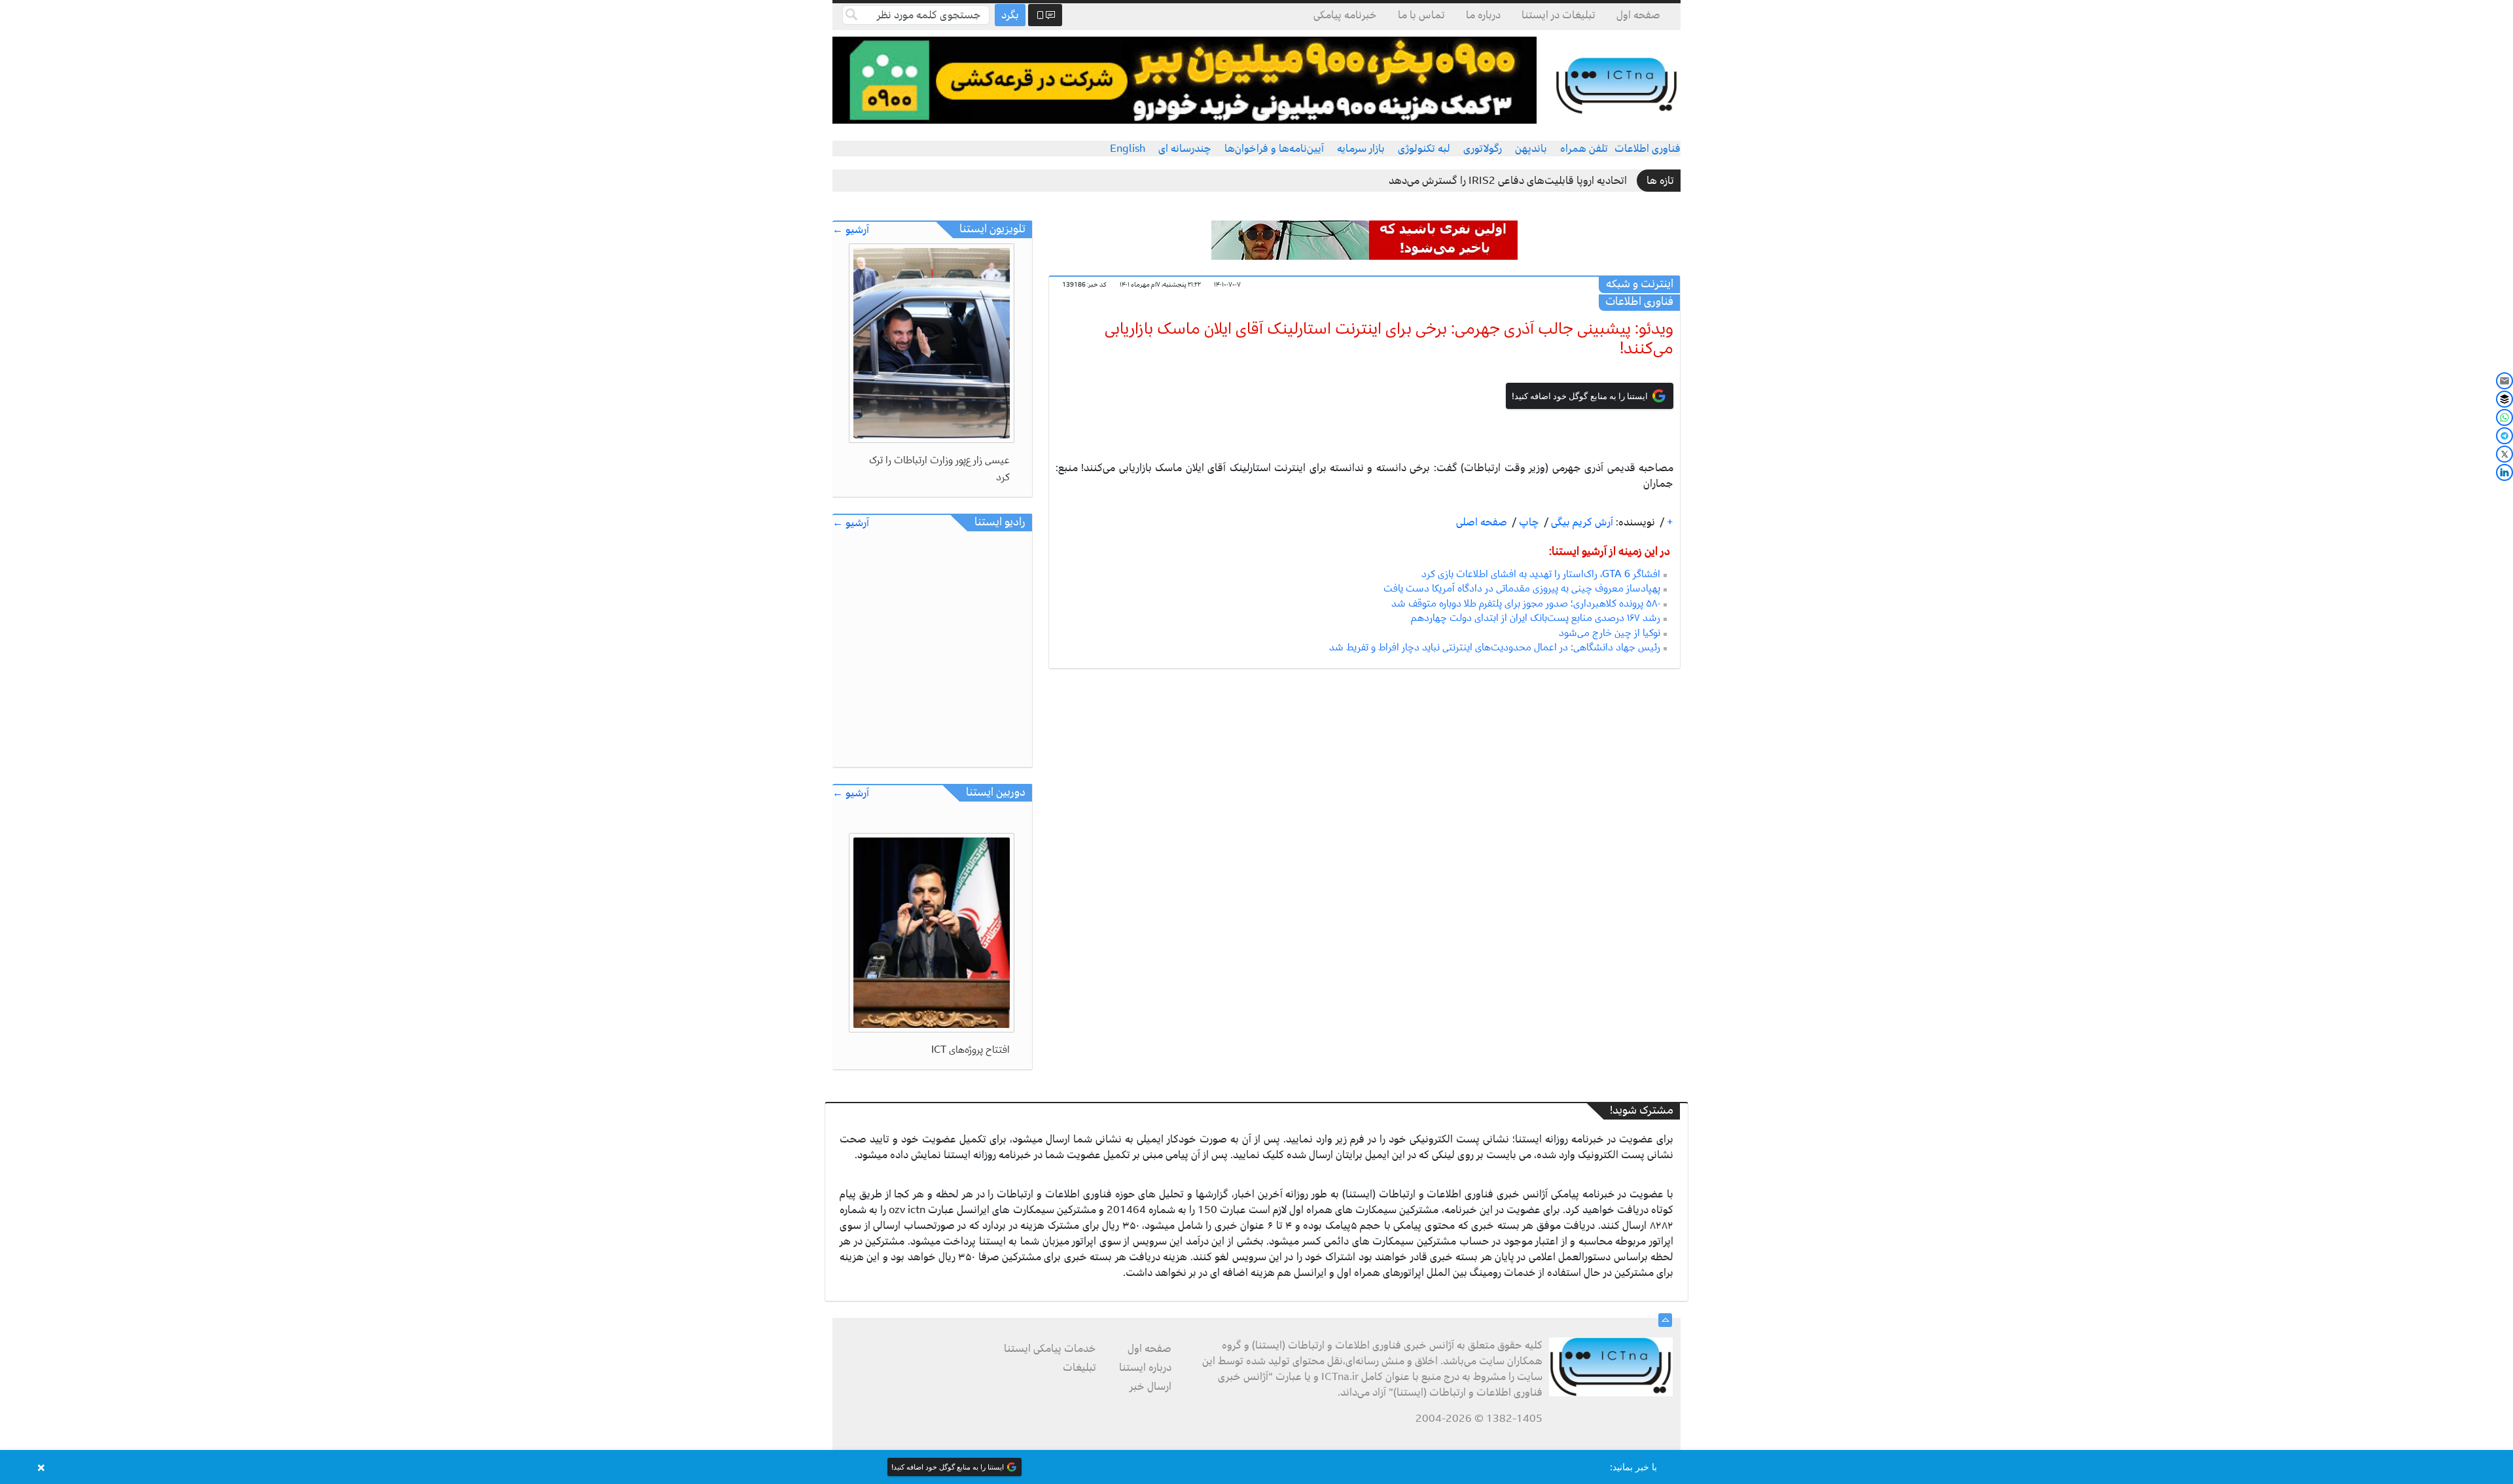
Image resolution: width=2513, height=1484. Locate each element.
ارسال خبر (1150, 1387)
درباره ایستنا (1145, 1368)
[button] (1256, 1467)
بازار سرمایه (1361, 149)
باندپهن (1531, 149)
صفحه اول (1638, 15)
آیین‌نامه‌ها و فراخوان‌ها (1274, 149)
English (1128, 149)
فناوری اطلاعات (1648, 149)
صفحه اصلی (1482, 522)
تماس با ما (1421, 15)
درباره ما (1483, 15)
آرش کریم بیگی (1581, 522)
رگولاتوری (1483, 149)
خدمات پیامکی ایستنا (1050, 1349)
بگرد (1010, 15)
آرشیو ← (851, 230)
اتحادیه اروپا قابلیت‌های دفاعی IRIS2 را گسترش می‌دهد (1508, 181)
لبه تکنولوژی (1424, 149)
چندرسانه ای (1185, 149)
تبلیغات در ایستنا (1559, 15)
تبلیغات (1079, 1368)
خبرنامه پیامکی (1345, 15)
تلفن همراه (1584, 149)
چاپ (1528, 522)
